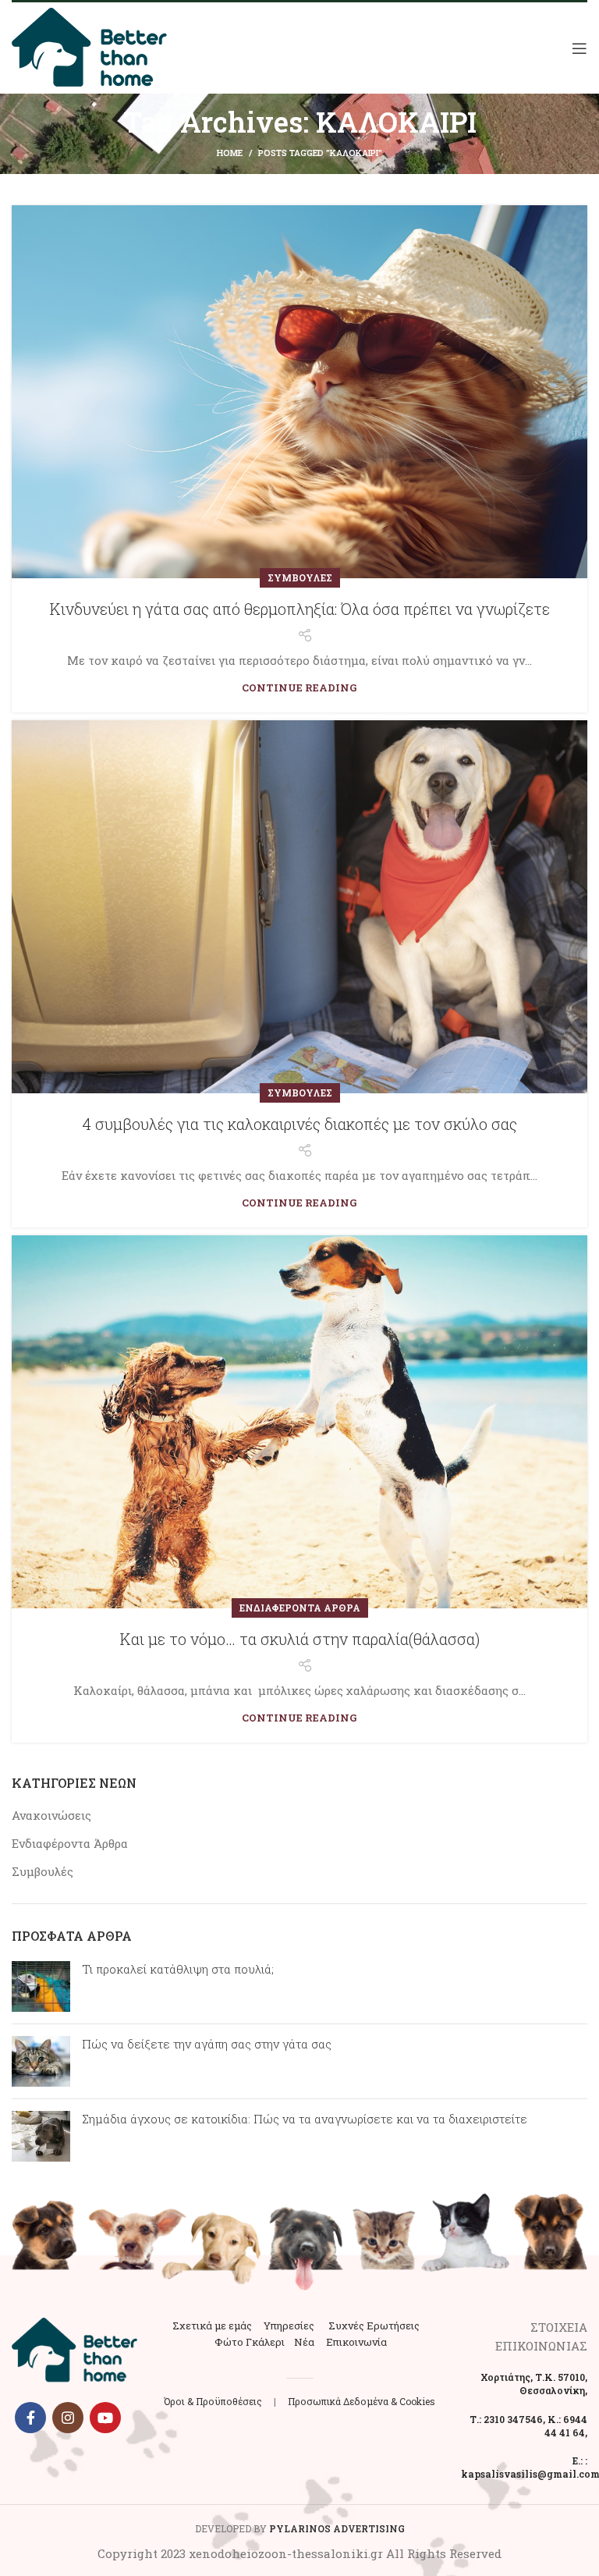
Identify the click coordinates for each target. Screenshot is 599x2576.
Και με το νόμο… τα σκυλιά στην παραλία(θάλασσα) (300, 1639)
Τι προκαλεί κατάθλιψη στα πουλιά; (178, 1969)
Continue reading (299, 688)
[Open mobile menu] (580, 48)
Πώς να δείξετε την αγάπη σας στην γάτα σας (207, 2044)
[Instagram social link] (68, 2418)
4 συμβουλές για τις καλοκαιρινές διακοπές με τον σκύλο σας (299, 1124)
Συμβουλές (300, 577)
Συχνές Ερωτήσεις (374, 2326)
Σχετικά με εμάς (212, 2326)
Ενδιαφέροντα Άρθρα (300, 1608)
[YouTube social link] (105, 2418)
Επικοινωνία (356, 2342)
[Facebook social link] (30, 2418)
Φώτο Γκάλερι (250, 2342)
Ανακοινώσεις (51, 1815)
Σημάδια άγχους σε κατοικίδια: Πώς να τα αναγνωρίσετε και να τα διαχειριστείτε (305, 2119)
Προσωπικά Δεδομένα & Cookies (362, 2401)
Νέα (304, 2342)
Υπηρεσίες (289, 2326)
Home (230, 153)
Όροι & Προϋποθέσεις (213, 2401)
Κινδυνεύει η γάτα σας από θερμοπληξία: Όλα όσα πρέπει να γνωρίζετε (300, 609)
